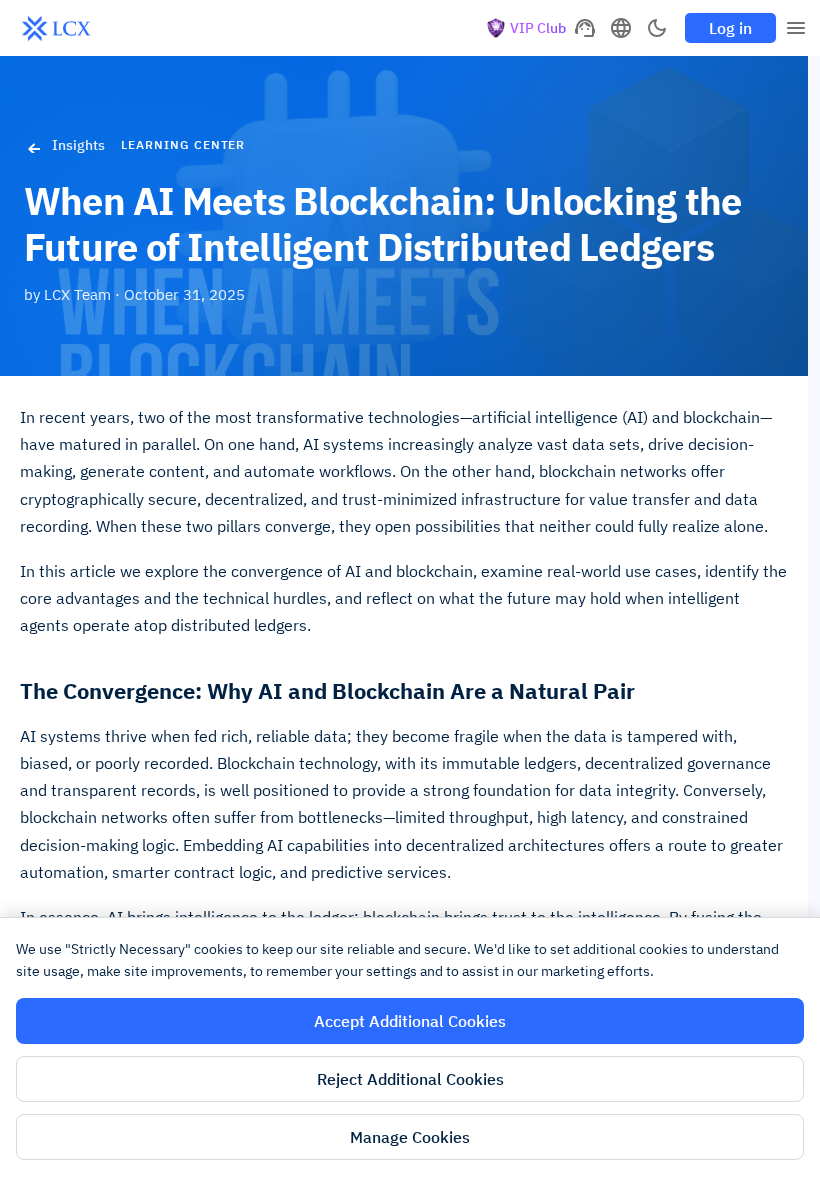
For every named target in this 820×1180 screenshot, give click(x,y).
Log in (730, 28)
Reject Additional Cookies (410, 1079)
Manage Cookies (410, 1137)
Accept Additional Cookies (410, 1021)
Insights (78, 145)
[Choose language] (621, 28)
